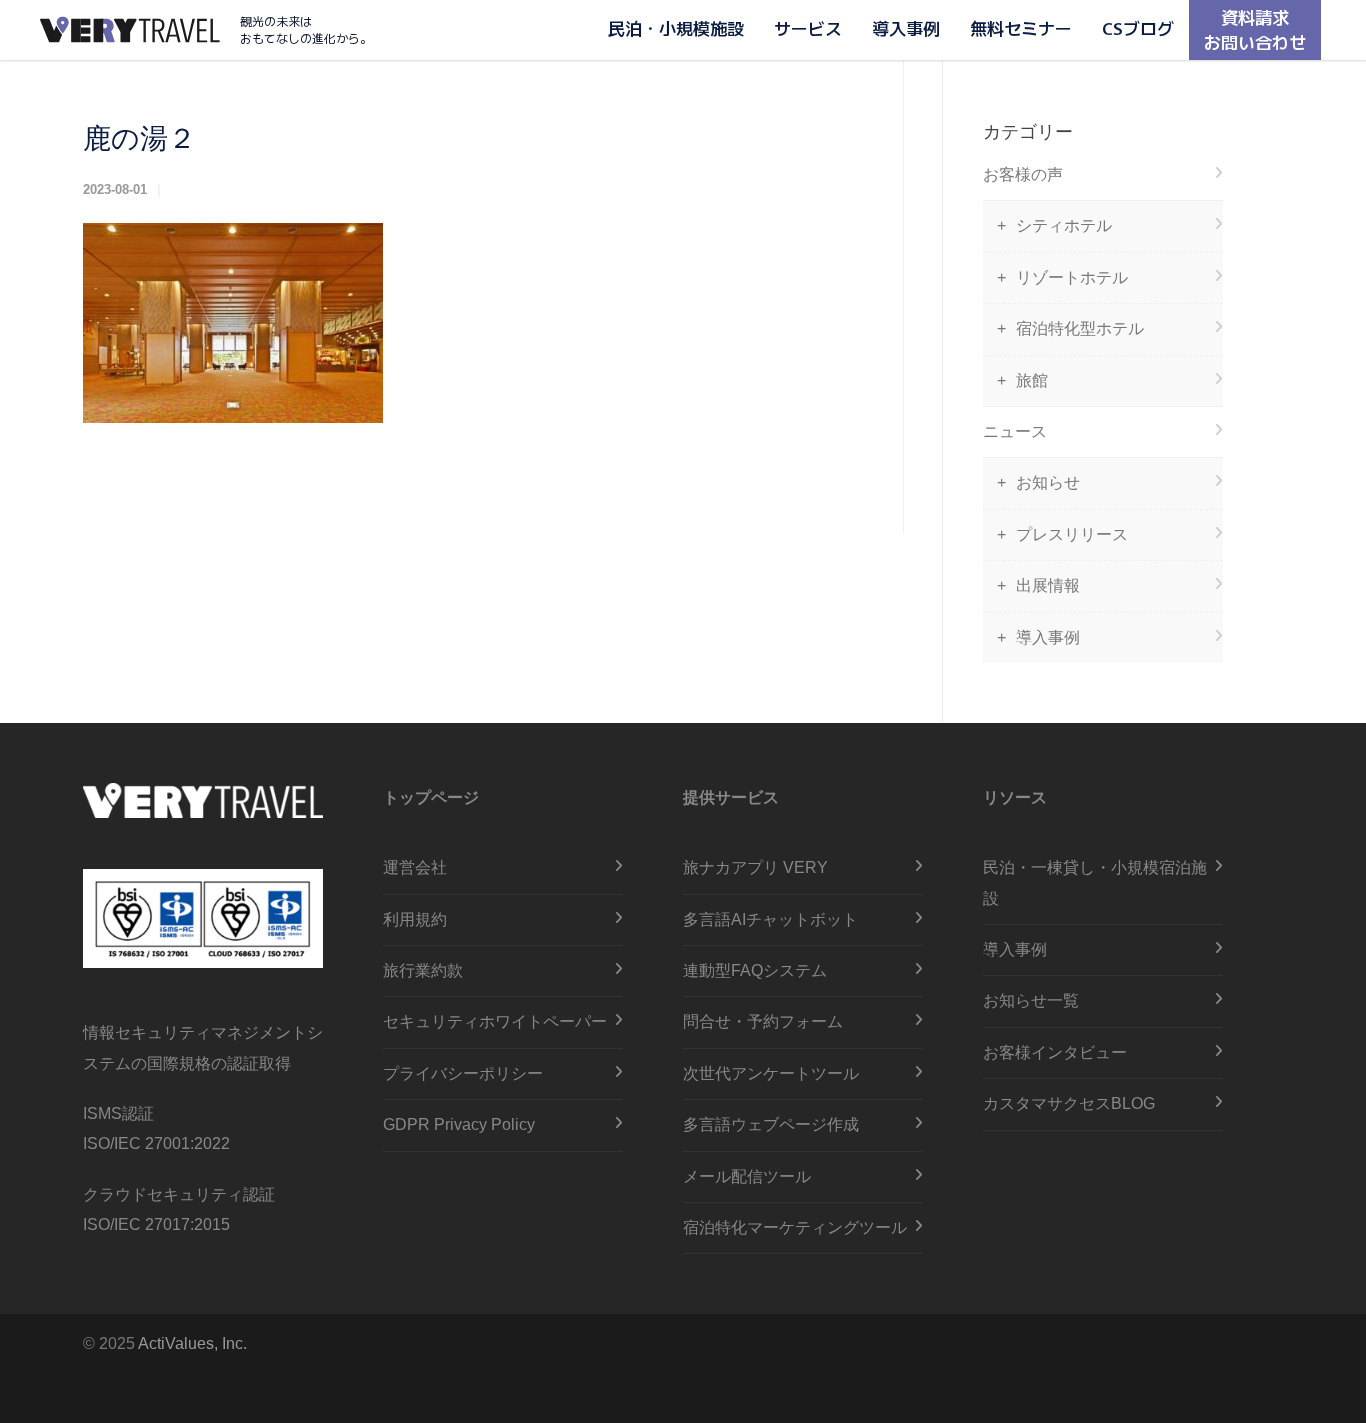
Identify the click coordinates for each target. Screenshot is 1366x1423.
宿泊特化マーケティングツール (795, 1227)
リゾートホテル (1072, 277)
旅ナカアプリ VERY (755, 867)
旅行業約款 (423, 970)
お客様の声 (1023, 174)
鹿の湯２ (139, 138)
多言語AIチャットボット (770, 919)
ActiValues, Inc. (192, 1343)
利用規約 (415, 919)
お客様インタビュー (1055, 1052)
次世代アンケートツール (771, 1073)
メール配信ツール (747, 1176)
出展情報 (1048, 585)
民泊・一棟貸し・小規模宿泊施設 (1095, 882)
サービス (808, 27)
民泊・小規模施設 (676, 27)
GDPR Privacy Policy (459, 1124)
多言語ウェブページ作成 (771, 1124)
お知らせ (1048, 482)
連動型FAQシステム (755, 970)
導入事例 (906, 27)
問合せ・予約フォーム (763, 1021)
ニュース (1015, 431)
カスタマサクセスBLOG (1069, 1103)
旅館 (1032, 380)
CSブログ (1138, 27)
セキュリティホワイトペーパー (495, 1021)
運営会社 (415, 867)
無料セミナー (1021, 27)
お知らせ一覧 (1031, 1000)
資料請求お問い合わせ (1255, 29)
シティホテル (1064, 225)
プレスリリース (1072, 534)
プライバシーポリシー (463, 1073)
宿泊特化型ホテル (1080, 328)
